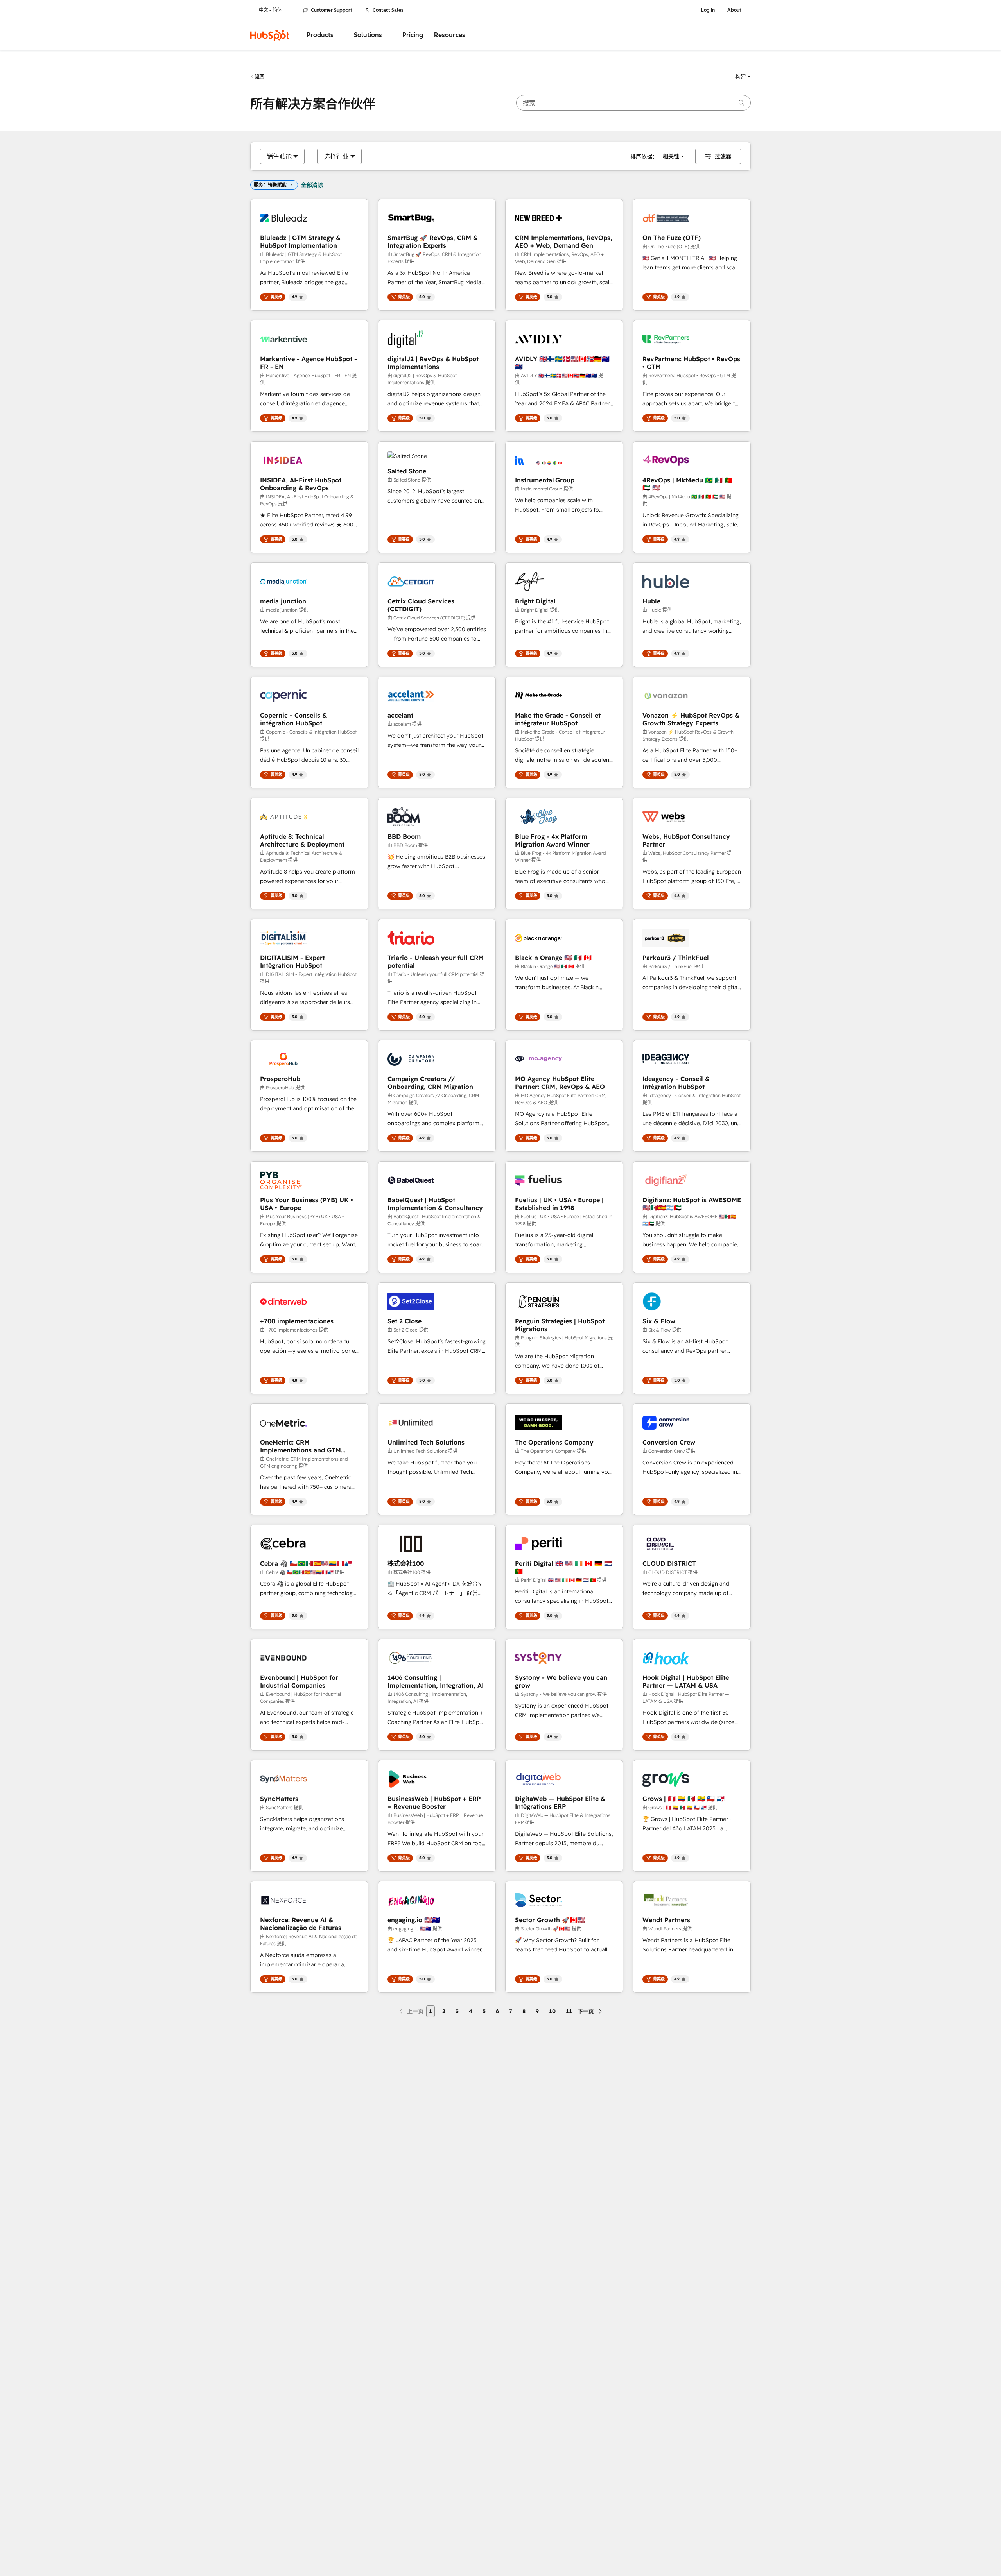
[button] (743, 77)
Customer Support (332, 10)
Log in (708, 10)
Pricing (413, 35)
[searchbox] (633, 103)
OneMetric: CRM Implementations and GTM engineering (300, 1446)
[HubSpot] (270, 35)
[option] (279, 156)
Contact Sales (388, 10)
